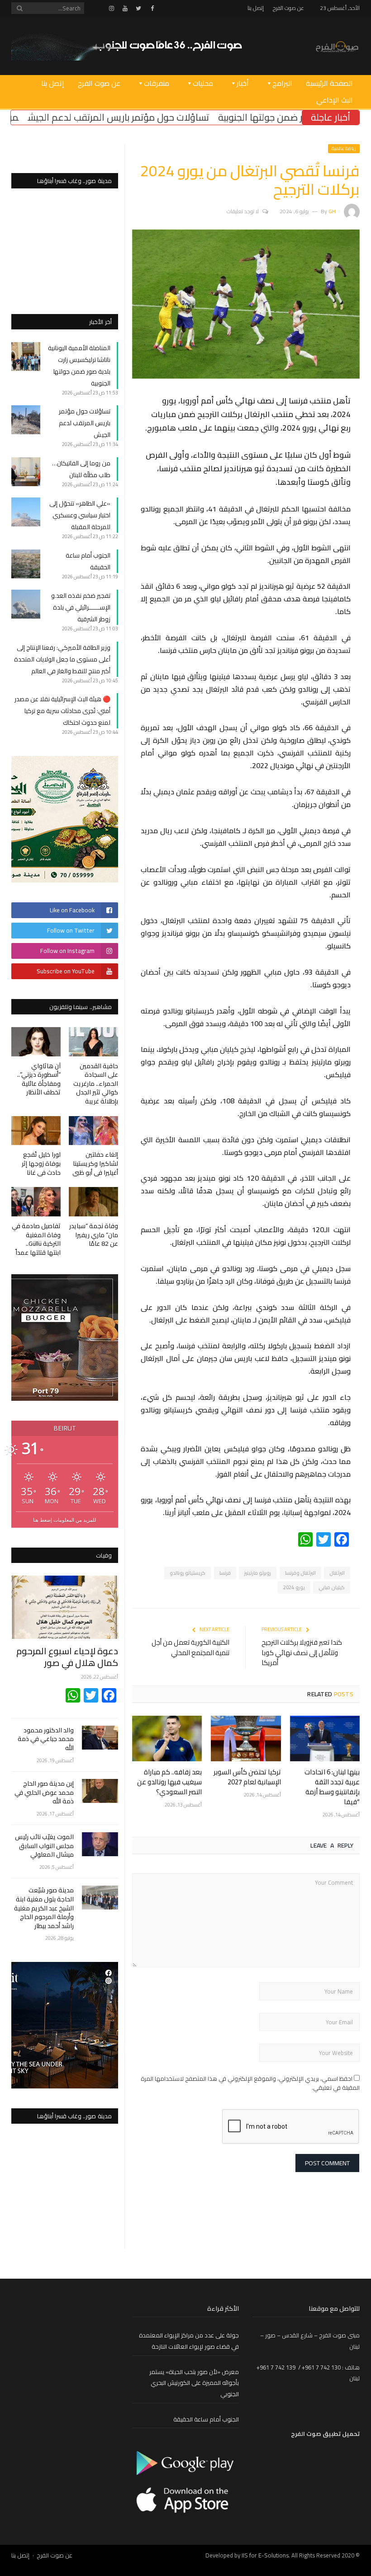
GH (332, 211)
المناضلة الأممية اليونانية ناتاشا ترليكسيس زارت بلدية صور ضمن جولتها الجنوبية (79, 366)
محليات (203, 83)
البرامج (282, 83)
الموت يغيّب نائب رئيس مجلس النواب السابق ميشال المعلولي (44, 1846)
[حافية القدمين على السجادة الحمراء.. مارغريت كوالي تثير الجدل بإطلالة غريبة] (93, 1042)
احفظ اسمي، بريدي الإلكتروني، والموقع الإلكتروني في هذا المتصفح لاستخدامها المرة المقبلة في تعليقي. (250, 2083)
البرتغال (337, 1573)
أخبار (243, 83)
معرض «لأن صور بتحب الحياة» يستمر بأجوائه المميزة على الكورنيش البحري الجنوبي (194, 2383)
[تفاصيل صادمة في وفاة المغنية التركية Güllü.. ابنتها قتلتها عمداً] (36, 1202)
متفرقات (157, 83)
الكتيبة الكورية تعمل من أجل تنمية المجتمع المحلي (190, 1647)
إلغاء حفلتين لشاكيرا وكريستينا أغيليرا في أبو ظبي (95, 1163)
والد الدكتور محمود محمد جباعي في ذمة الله (46, 1739)
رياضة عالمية (344, 148)
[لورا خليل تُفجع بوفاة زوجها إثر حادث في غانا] (36, 1131)
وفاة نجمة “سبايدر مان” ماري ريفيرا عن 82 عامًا (94, 1235)
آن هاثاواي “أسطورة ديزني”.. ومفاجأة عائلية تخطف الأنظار (39, 1079)
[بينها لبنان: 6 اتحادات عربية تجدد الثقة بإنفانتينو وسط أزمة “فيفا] (325, 1738)
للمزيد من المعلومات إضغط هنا (64, 1520)
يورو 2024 (294, 1587)
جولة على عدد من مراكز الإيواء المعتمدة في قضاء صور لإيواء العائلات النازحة (189, 2341)
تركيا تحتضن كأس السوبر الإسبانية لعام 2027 (247, 1777)
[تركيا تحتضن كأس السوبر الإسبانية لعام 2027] (246, 1738)
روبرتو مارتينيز (258, 1573)
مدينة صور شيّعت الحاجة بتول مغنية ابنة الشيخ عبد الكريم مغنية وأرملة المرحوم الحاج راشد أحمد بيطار (44, 1908)
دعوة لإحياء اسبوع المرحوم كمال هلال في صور (67, 1657)
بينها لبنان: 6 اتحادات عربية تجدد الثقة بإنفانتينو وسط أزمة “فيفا (332, 1787)
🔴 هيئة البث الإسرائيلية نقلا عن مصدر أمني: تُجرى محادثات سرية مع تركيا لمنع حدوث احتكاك (62, 711)
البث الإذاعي (335, 100)
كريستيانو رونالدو (188, 1573)
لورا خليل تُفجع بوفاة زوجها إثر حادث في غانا (41, 1163)
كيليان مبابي (332, 1587)
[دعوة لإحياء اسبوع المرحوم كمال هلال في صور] (65, 1607)
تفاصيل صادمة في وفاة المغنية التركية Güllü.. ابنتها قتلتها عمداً (36, 1239)
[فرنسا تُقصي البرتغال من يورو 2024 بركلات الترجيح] (246, 376)
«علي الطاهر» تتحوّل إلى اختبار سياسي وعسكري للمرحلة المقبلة (80, 515)
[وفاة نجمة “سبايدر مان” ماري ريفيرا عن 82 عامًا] (93, 1202)
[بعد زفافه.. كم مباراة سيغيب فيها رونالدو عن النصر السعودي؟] (167, 1738)
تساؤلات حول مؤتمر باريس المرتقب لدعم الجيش (165, 117)
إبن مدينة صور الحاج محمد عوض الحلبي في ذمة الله (44, 1793)
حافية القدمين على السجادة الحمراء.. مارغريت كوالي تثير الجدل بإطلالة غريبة (96, 1084)
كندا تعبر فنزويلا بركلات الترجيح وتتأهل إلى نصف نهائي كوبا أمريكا (302, 1652)
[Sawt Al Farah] (337, 45)
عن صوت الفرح (288, 8)
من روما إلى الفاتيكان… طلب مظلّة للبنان (81, 469)
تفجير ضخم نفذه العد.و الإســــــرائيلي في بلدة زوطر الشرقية (81, 607)
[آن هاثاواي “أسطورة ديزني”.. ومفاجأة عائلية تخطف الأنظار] (36, 1042)
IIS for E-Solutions (265, 2555)
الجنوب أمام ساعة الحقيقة (206, 2419)
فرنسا (225, 1573)
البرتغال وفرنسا (301, 1573)
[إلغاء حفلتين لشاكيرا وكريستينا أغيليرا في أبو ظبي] (93, 1131)
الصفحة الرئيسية (329, 83)
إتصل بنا (256, 8)
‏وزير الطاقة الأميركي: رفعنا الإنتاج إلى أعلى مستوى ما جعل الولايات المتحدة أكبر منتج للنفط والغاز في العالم (62, 659)
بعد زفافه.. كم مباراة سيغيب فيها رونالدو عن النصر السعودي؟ (169, 1782)
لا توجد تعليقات (243, 211)
